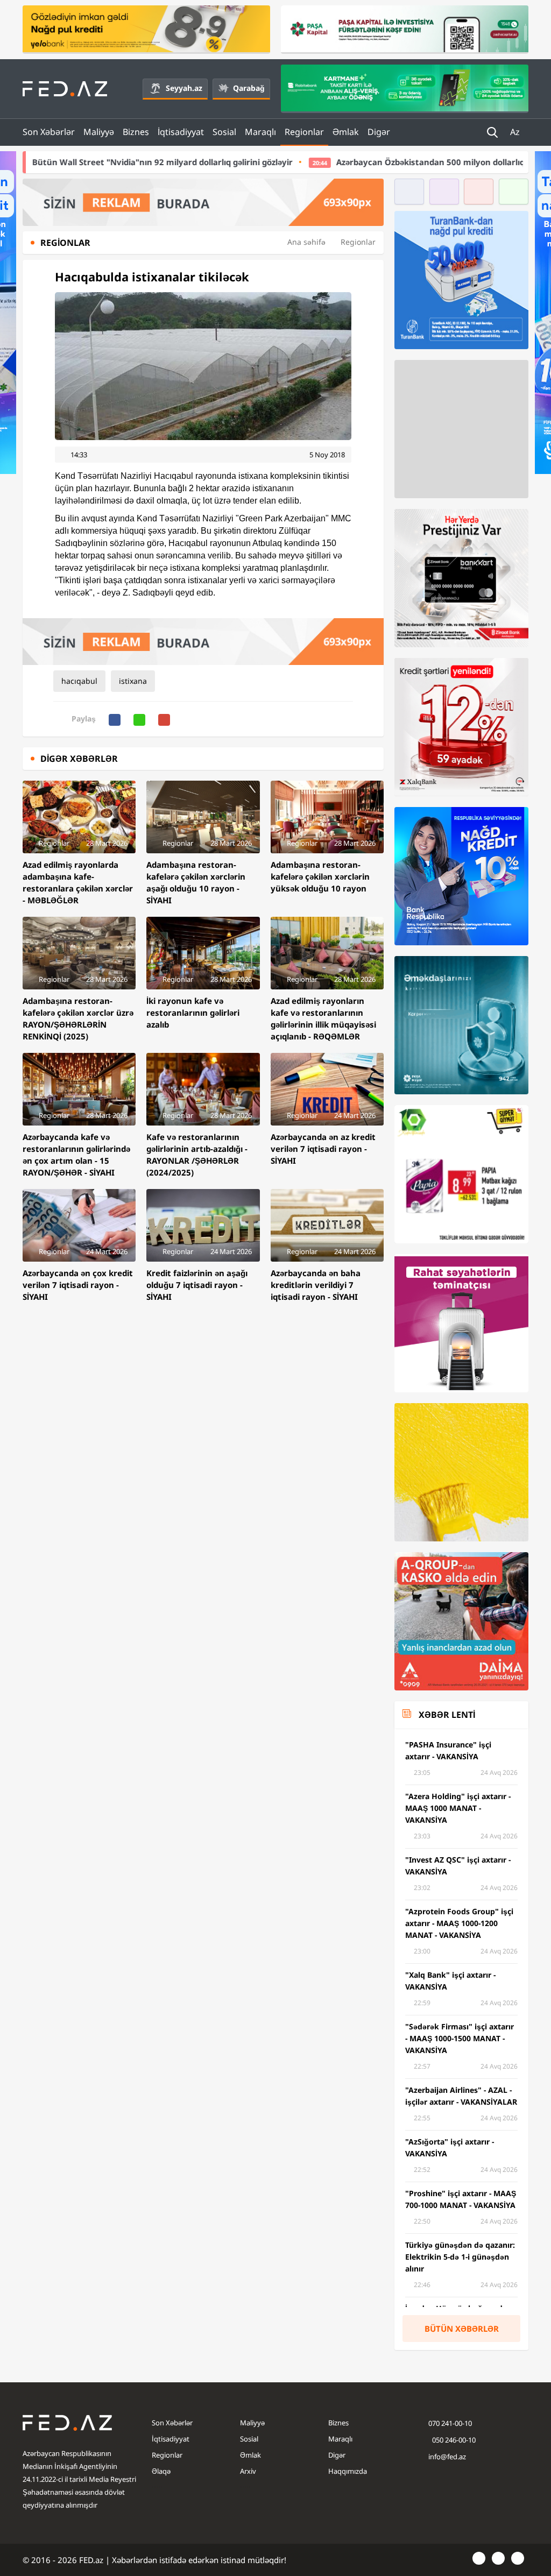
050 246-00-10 (453, 2440)
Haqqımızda (348, 2471)
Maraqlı (260, 132)
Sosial (224, 132)
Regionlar (304, 132)
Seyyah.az (184, 88)
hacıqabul (79, 681)
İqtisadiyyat (181, 132)
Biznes (136, 132)
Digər (379, 132)
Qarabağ (249, 88)
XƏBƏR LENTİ (447, 1715)
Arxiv (248, 2471)
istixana (133, 681)
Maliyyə (99, 132)
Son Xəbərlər (49, 132)
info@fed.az (447, 2457)
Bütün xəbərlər (462, 2329)
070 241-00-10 (450, 2423)
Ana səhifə (306, 242)
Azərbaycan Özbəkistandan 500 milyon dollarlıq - (347, 162)
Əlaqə (161, 2471)
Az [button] (516, 132)
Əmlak (346, 132)
